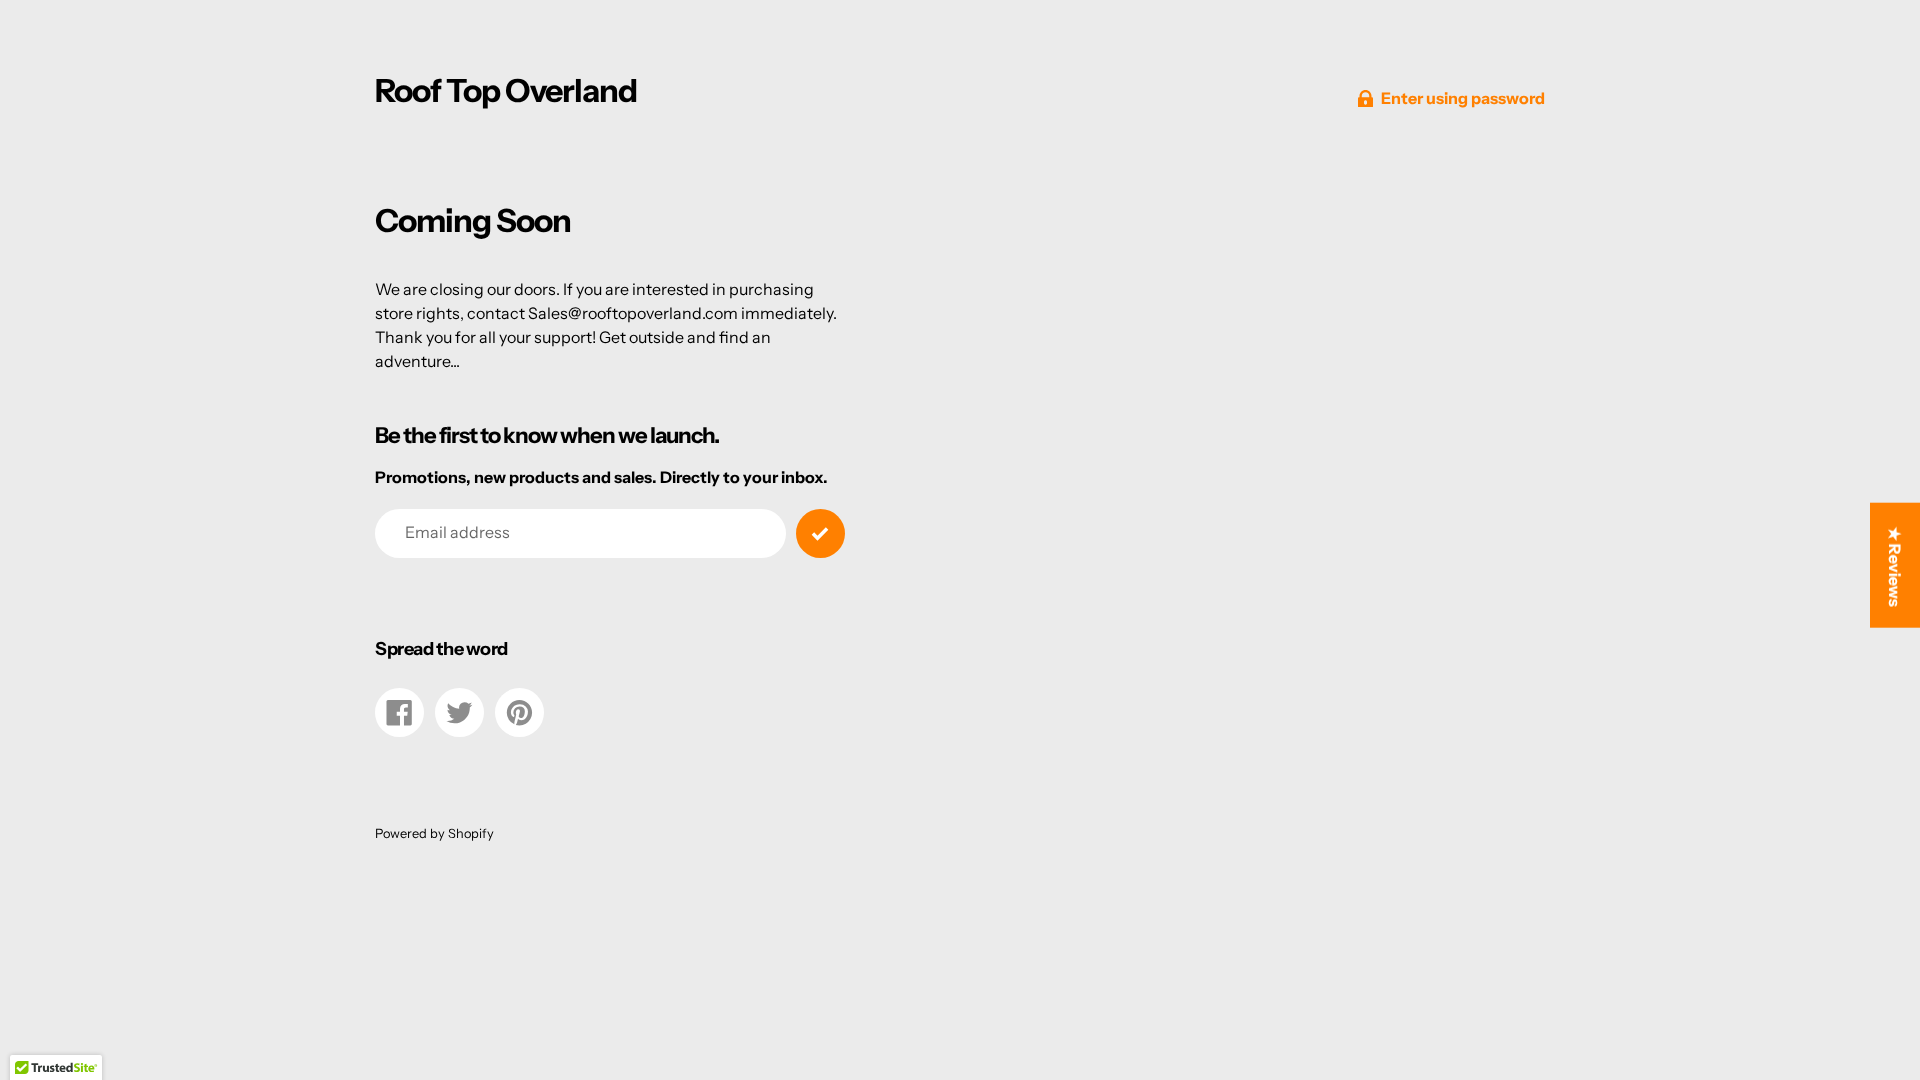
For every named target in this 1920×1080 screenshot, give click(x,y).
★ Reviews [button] (1895, 567)
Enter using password (1463, 98)
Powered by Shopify (434, 833)
